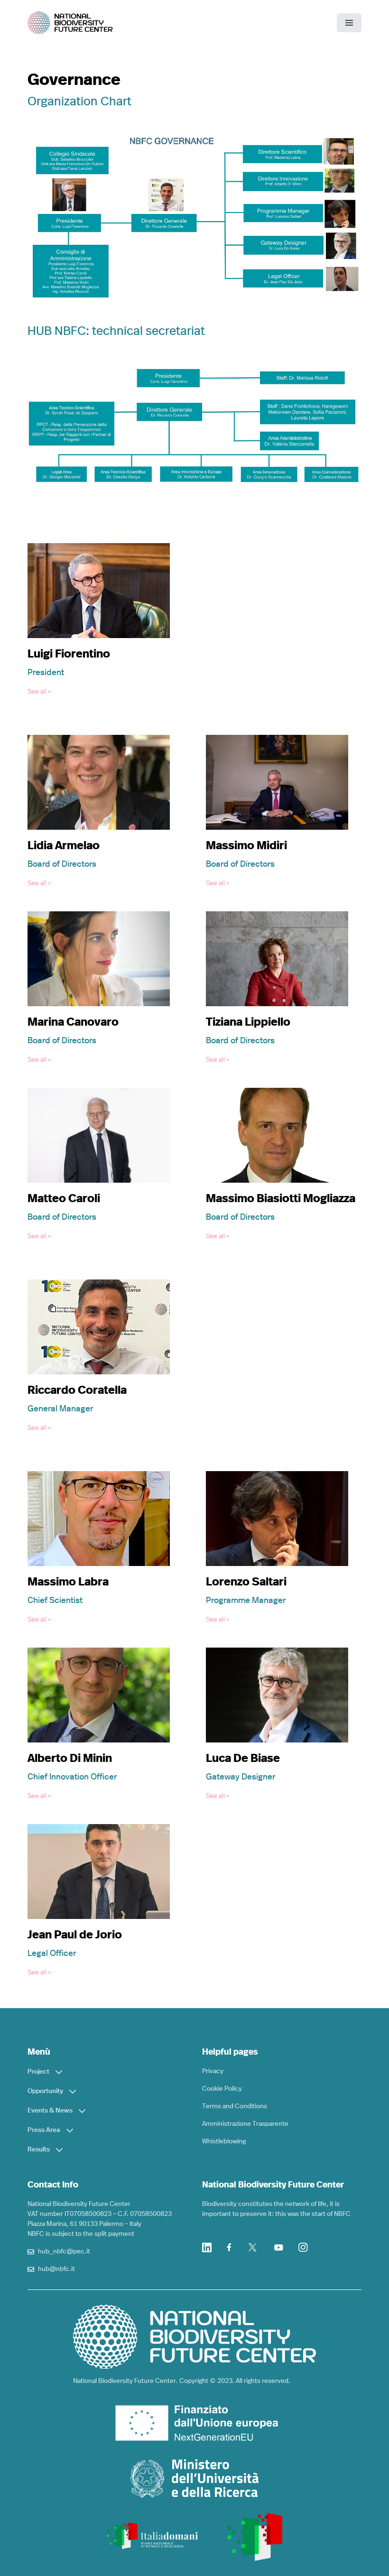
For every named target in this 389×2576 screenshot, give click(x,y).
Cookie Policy (222, 2089)
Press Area (44, 2130)
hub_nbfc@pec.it (64, 2252)
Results (39, 2150)
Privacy (213, 2071)
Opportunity (45, 2091)
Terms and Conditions (235, 2106)
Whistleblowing (224, 2141)
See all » (39, 692)
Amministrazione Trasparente (245, 2124)
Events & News (50, 2111)
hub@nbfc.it (56, 2269)
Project (38, 2072)
